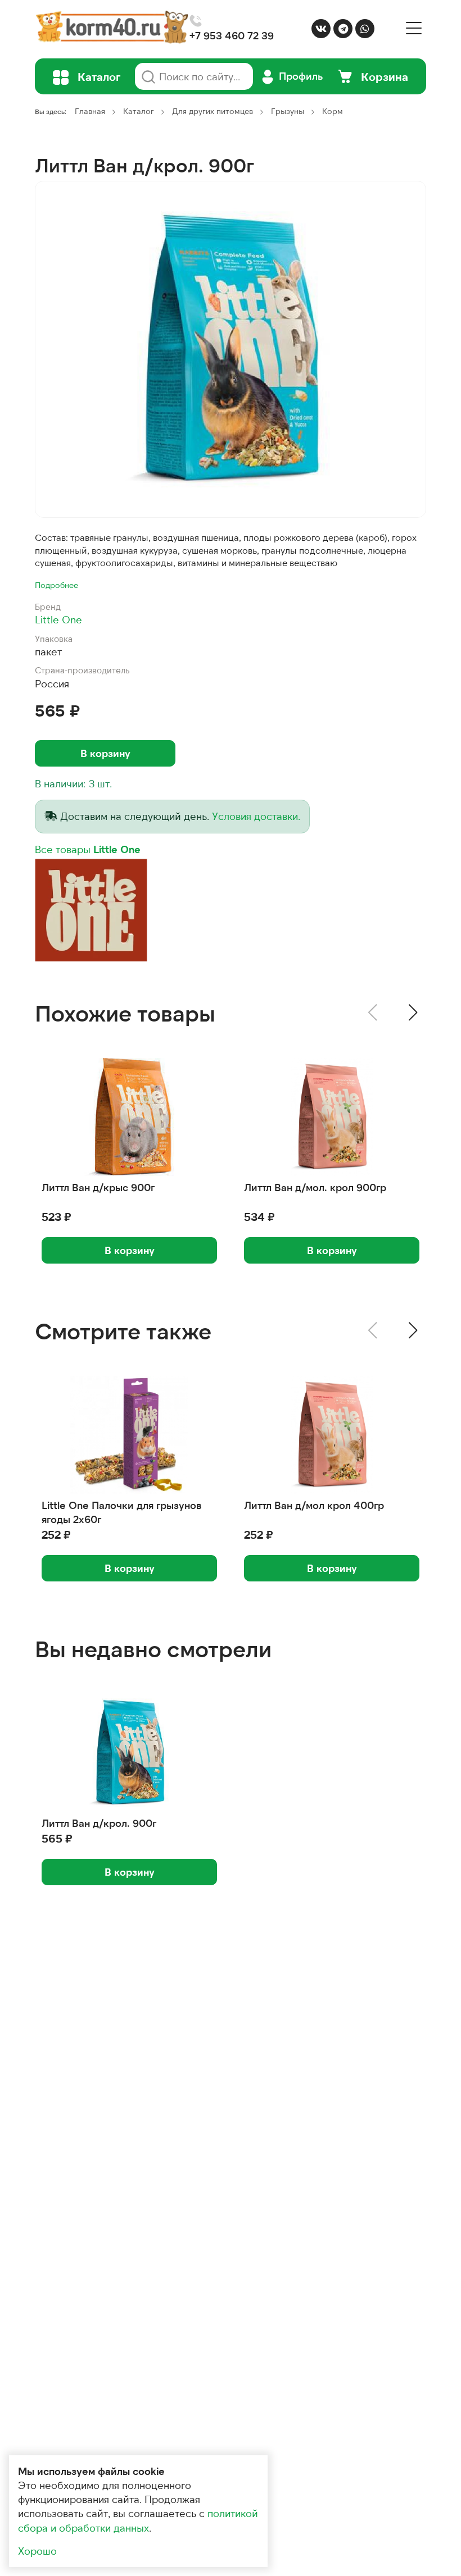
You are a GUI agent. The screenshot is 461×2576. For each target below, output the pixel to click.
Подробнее (57, 585)
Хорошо (37, 2551)
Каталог (139, 111)
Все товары (88, 849)
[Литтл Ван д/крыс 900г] (129, 1117)
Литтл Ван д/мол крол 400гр (314, 1505)
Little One (58, 619)
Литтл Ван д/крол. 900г (99, 1823)
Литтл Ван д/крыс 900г (98, 1187)
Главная (90, 111)
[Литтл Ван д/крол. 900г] (231, 349)
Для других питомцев (213, 111)
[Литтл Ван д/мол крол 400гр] (332, 1435)
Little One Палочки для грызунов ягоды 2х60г (121, 1512)
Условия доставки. (256, 816)
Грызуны (288, 111)
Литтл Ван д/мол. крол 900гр (315, 1187)
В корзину (105, 753)
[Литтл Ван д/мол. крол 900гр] (332, 1117)
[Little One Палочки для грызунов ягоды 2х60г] (129, 1435)
